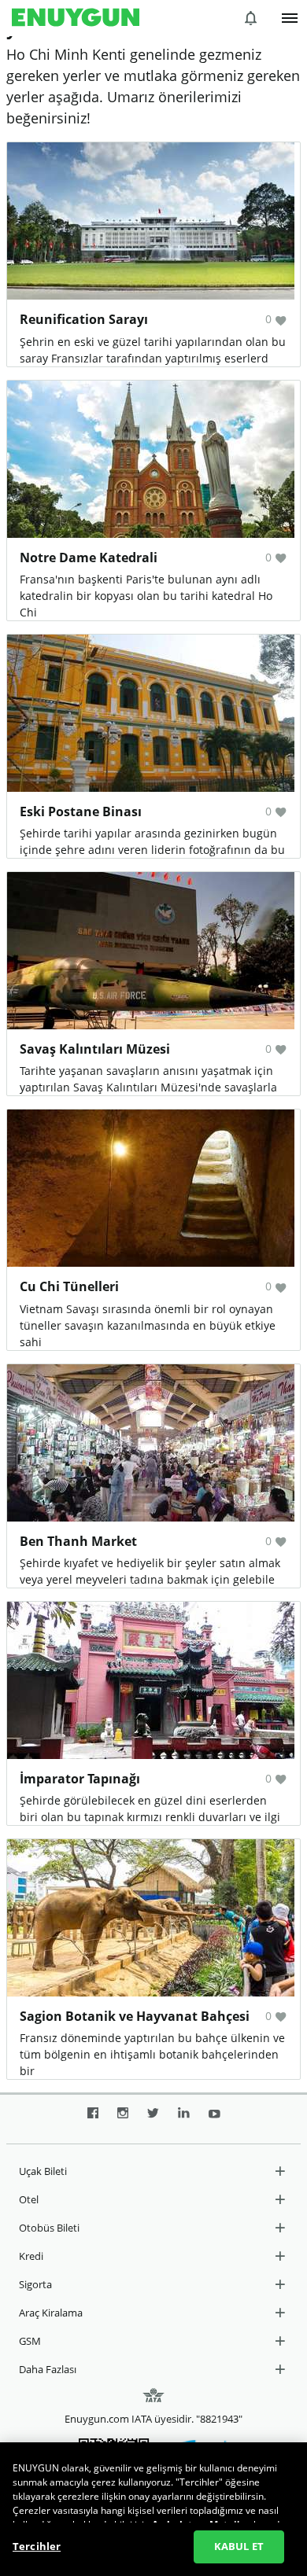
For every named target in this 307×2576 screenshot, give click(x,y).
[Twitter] (153, 2119)
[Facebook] (93, 2119)
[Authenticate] (290, 18)
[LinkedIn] (184, 2119)
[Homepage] (76, 18)
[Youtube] (215, 2119)
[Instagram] (123, 2119)
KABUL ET (239, 2546)
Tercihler (37, 2546)
